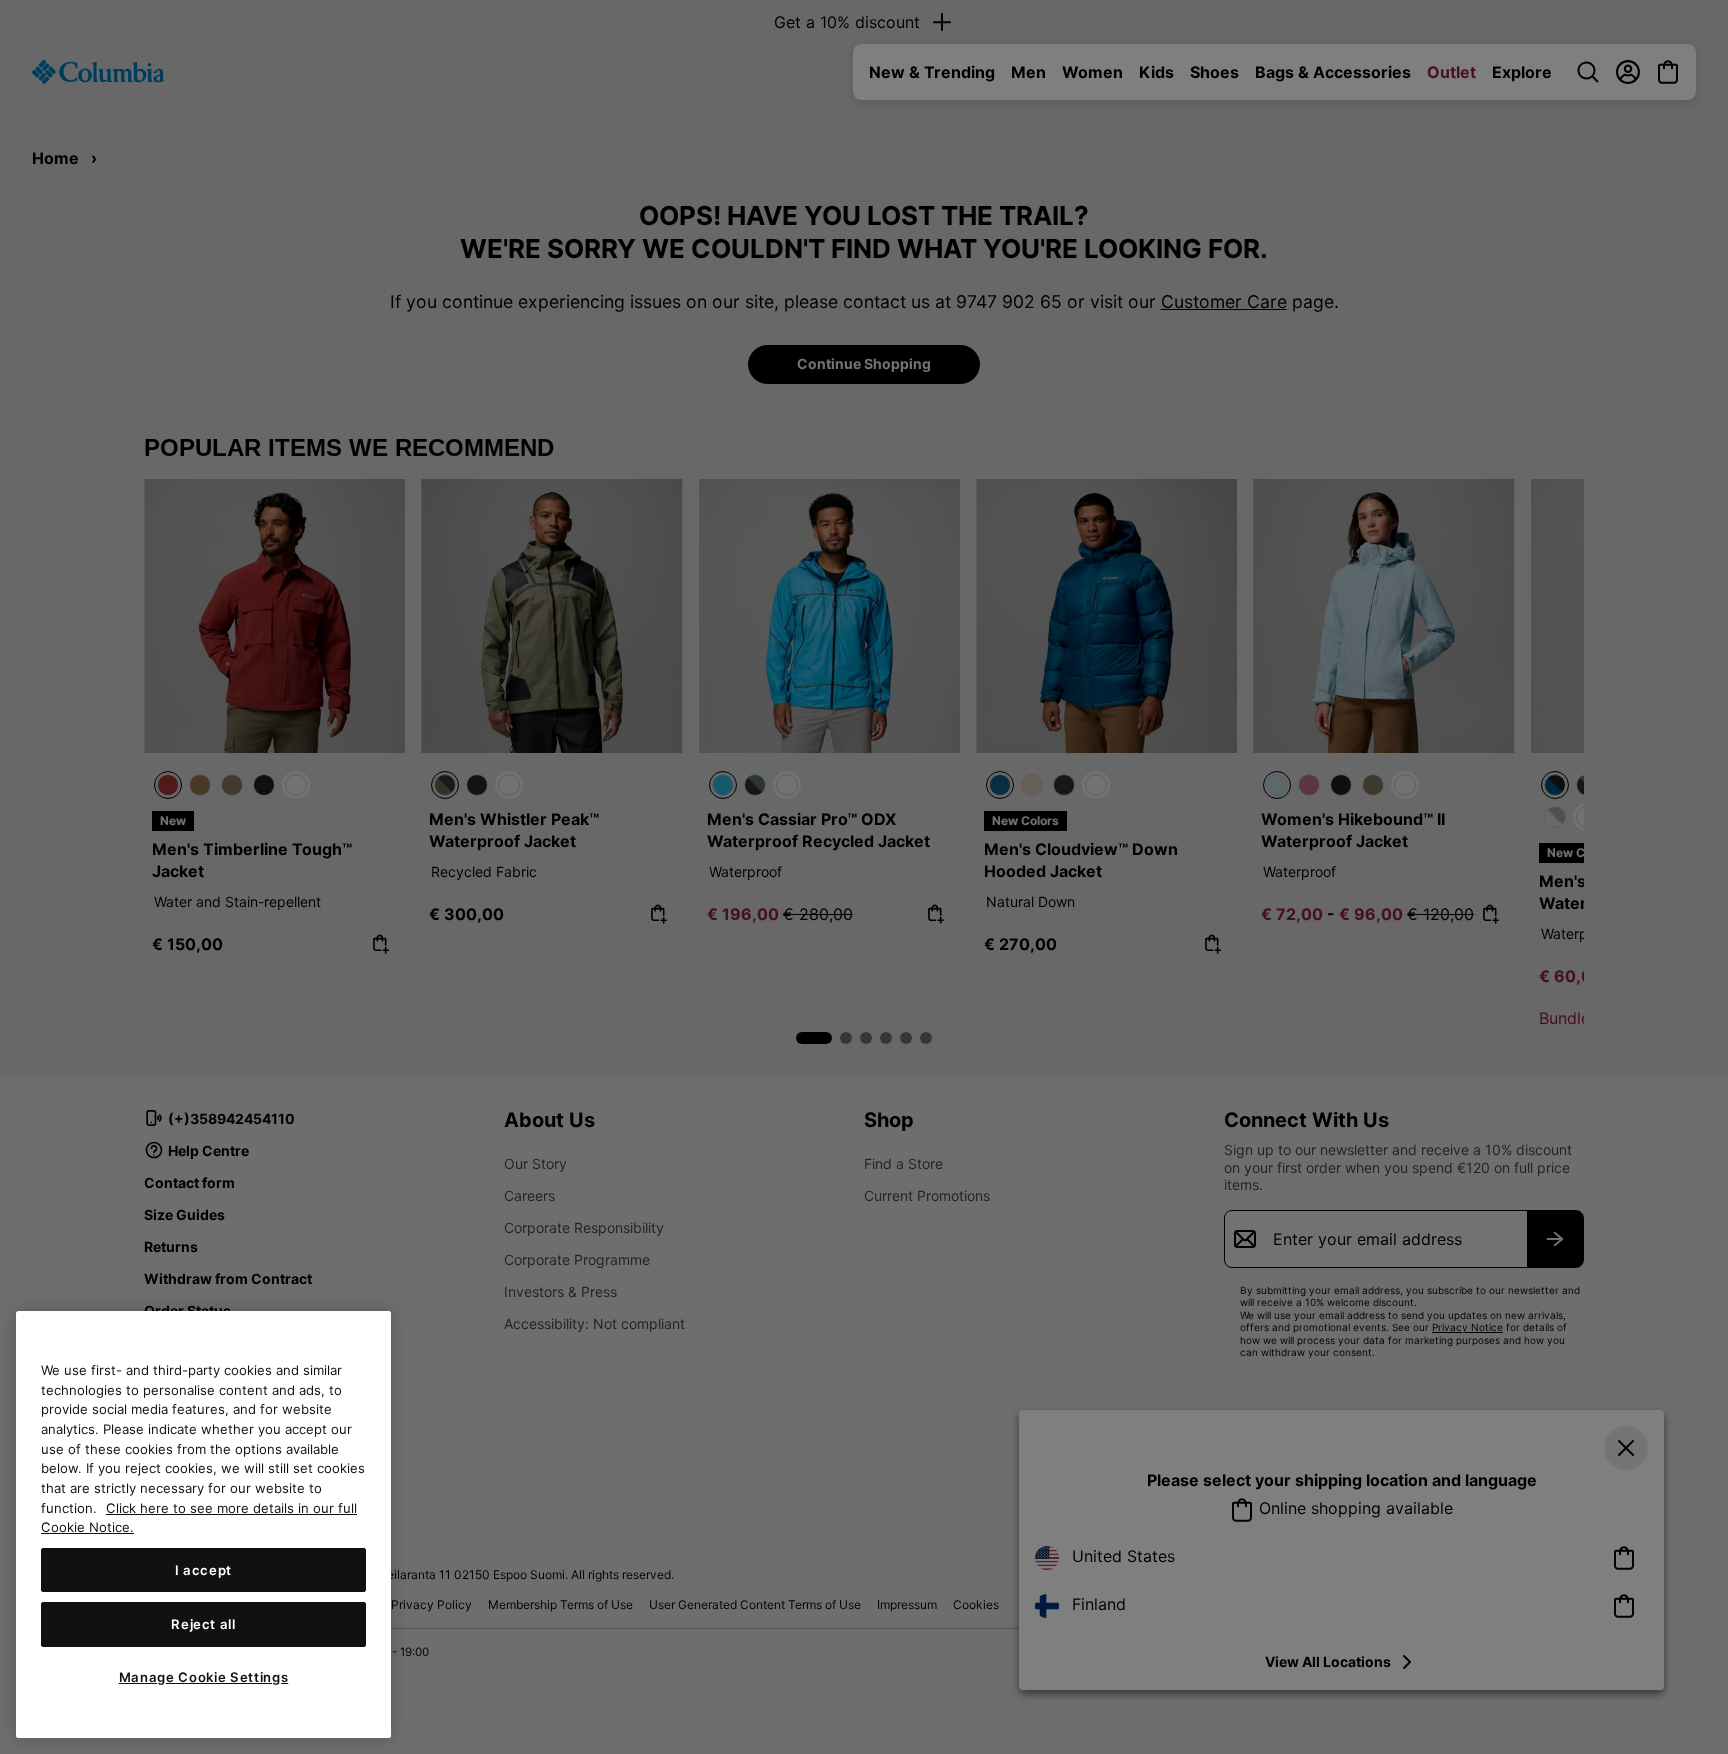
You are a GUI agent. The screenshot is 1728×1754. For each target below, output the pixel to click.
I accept (203, 1570)
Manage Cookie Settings (203, 1677)
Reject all (203, 1624)
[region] (203, 1524)
